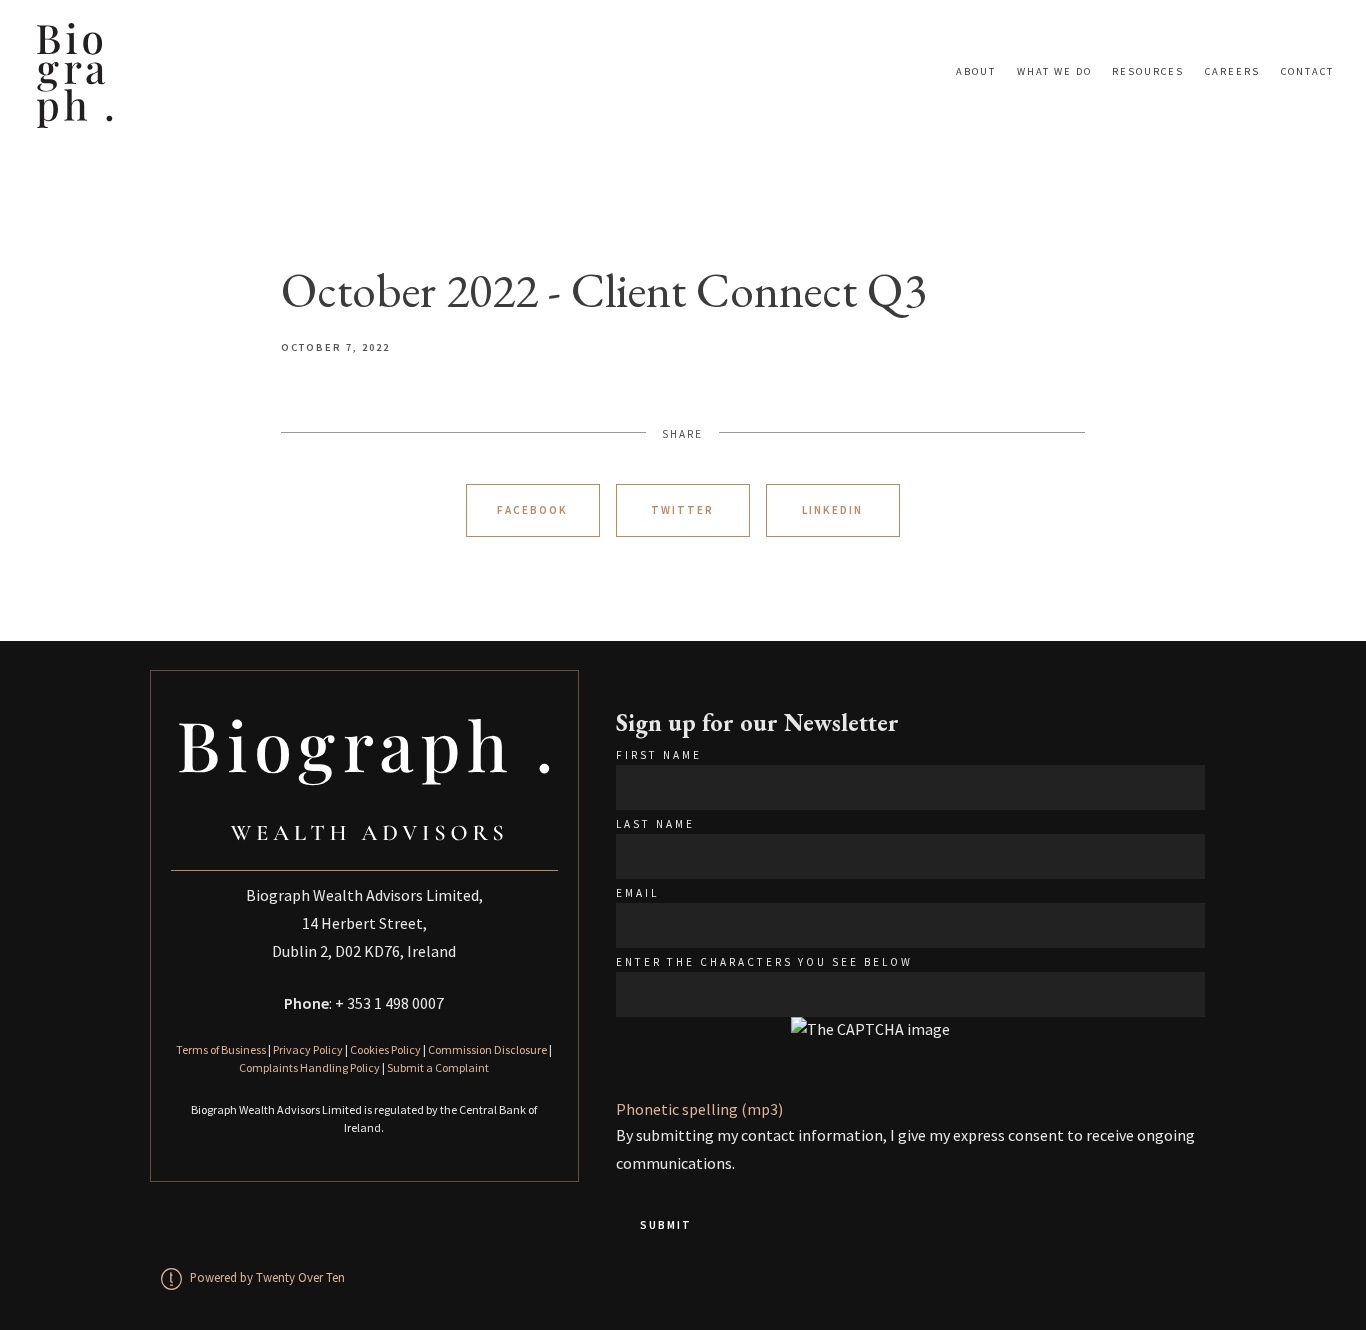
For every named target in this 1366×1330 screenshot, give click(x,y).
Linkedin (832, 510)
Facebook (532, 510)
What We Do (1054, 71)
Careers (1232, 71)
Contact (1307, 71)
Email (637, 893)
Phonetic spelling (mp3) (699, 1109)
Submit (666, 1225)
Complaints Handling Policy (309, 1067)
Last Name (655, 824)
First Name (659, 755)
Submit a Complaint (438, 1067)
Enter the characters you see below (764, 962)
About (976, 71)
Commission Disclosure (487, 1049)
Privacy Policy (308, 1049)
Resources (1148, 71)
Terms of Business (221, 1049)
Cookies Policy (385, 1049)
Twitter (682, 510)
